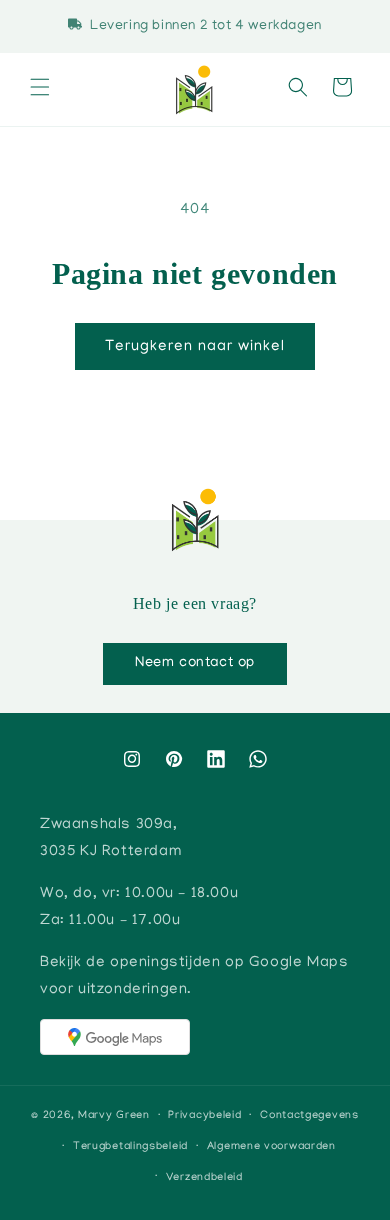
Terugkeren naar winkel (195, 347)
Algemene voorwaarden (271, 1147)
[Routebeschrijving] (115, 1037)
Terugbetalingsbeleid (130, 1147)
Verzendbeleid (204, 1178)
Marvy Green (114, 1116)
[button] (40, 90)
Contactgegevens (309, 1116)
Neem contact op (195, 663)
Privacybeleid (204, 1116)
